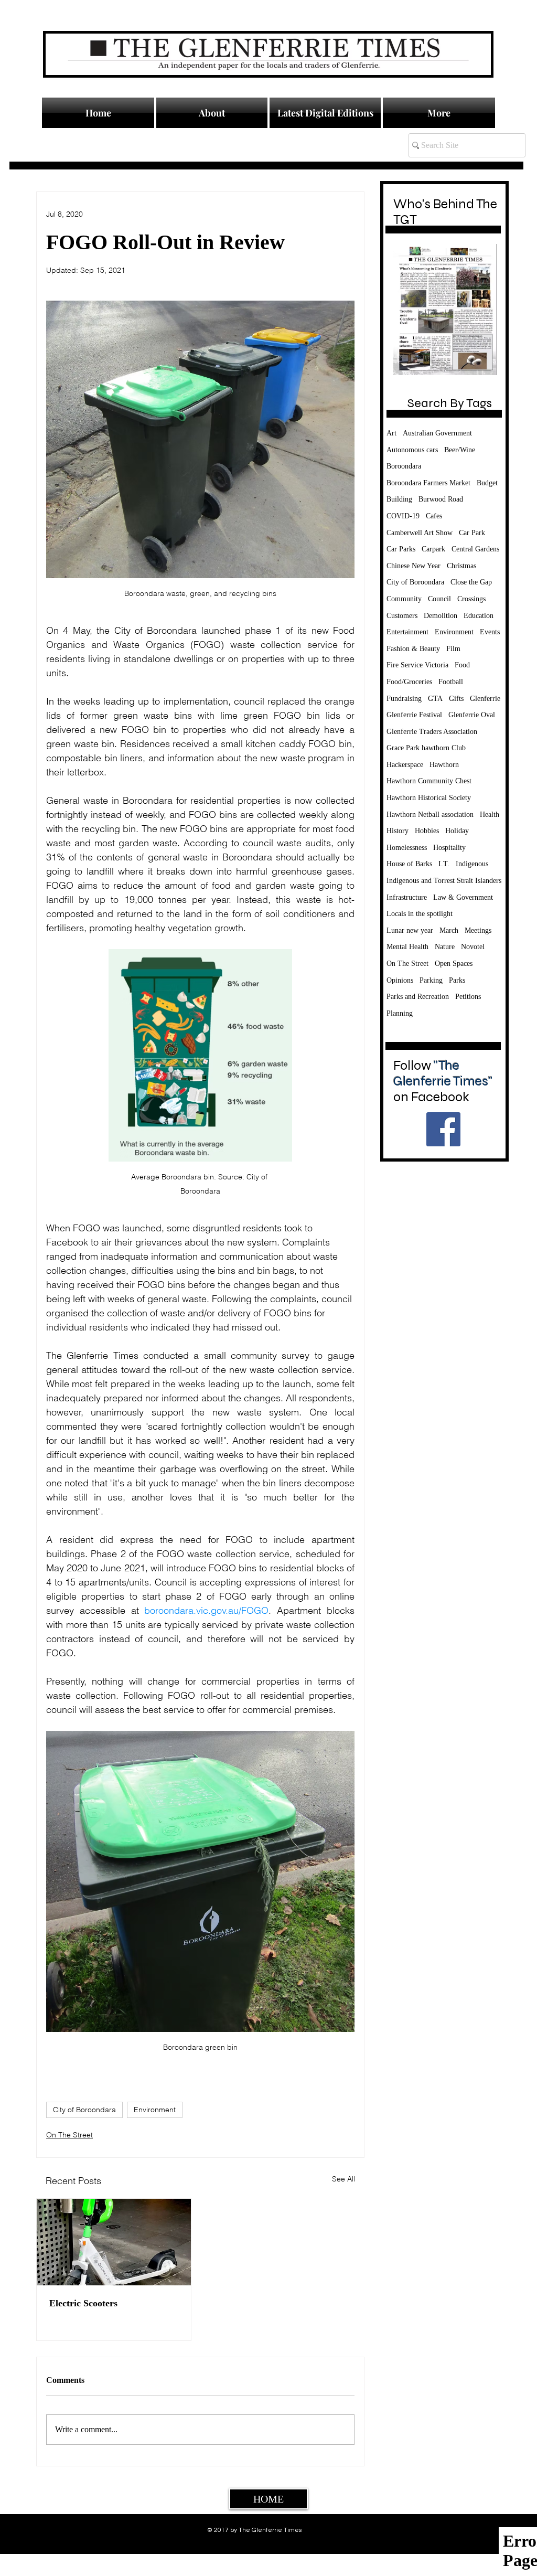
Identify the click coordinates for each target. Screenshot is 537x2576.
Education (479, 616)
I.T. (444, 864)
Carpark (433, 549)
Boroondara (404, 466)
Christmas (461, 566)
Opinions (400, 980)
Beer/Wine (460, 450)
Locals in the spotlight (420, 914)
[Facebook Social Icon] (443, 1129)
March (449, 930)
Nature (445, 947)
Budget (487, 483)
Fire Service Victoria (417, 665)
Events (490, 632)
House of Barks (409, 864)
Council (439, 599)
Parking (431, 980)
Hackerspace (405, 765)
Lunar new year (410, 930)
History (398, 831)
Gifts (456, 699)
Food (462, 665)
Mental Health (407, 947)
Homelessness (407, 848)
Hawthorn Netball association (430, 815)
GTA (435, 699)
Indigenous (472, 864)
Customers (402, 616)
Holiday (457, 831)
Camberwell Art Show (420, 533)
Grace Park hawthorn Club (426, 748)
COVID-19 (403, 516)
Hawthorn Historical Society (429, 798)
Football (451, 682)
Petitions (468, 997)
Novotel (473, 947)
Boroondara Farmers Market (428, 483)
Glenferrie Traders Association (432, 732)
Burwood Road (441, 499)
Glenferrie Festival (414, 715)
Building (399, 499)
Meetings (478, 930)
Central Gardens (475, 549)
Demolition (441, 616)
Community (404, 599)
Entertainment (407, 632)
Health (490, 815)
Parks (457, 980)
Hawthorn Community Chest (429, 781)
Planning (400, 1013)
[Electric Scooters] (114, 2242)
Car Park (472, 533)
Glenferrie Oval (472, 715)
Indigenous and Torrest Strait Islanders (444, 881)
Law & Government (463, 897)
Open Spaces (454, 964)
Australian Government (437, 433)
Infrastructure (407, 897)
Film (453, 649)
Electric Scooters (83, 2303)
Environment (155, 2110)
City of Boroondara (84, 2110)
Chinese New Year (414, 566)
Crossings (471, 599)
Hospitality (449, 848)
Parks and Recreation (418, 997)
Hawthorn (444, 765)
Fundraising (404, 699)
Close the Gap (471, 582)
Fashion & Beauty (413, 649)
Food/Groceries (409, 682)
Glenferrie (485, 699)
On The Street (69, 2135)
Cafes (434, 516)
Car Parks (401, 549)
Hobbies (427, 831)
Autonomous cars (412, 450)
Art (391, 433)
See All (343, 2179)
